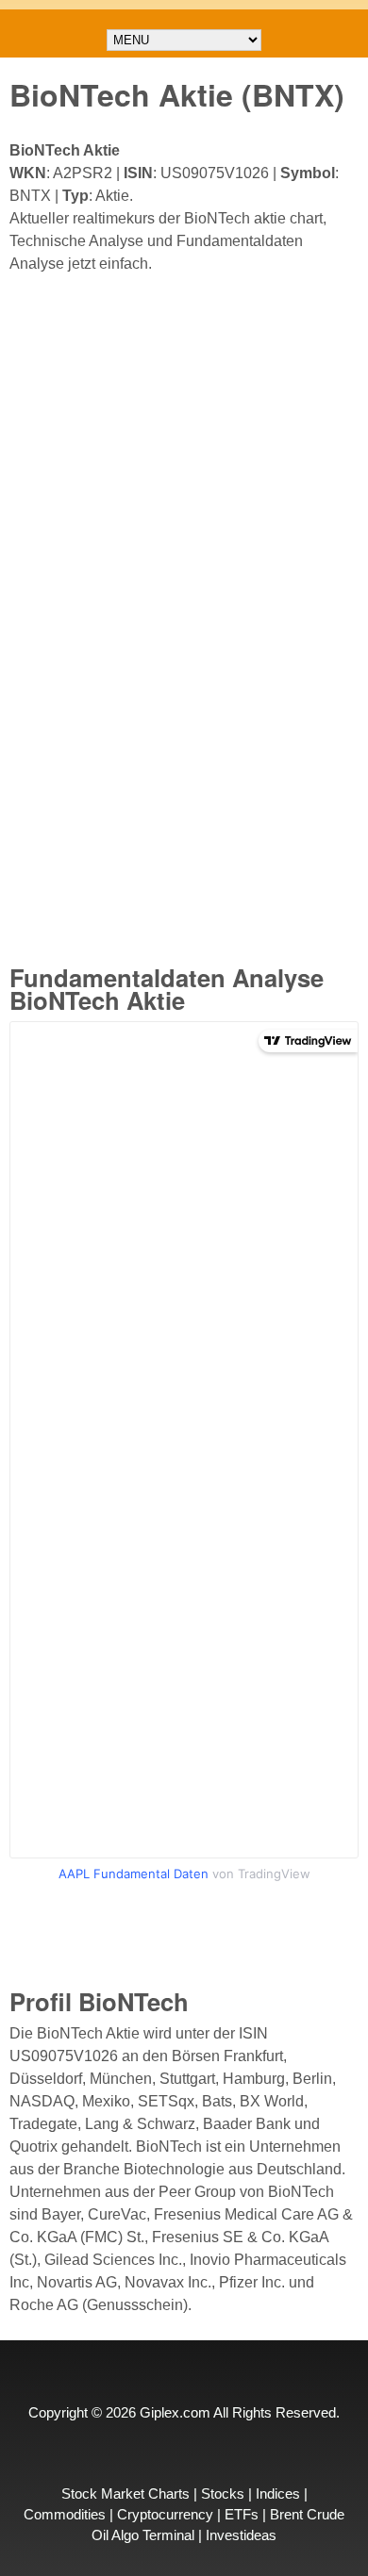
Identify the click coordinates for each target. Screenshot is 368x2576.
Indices (278, 2494)
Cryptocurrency (165, 2515)
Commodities (65, 2515)
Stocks (223, 2494)
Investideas (241, 2535)
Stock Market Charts (125, 2494)
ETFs (242, 2515)
